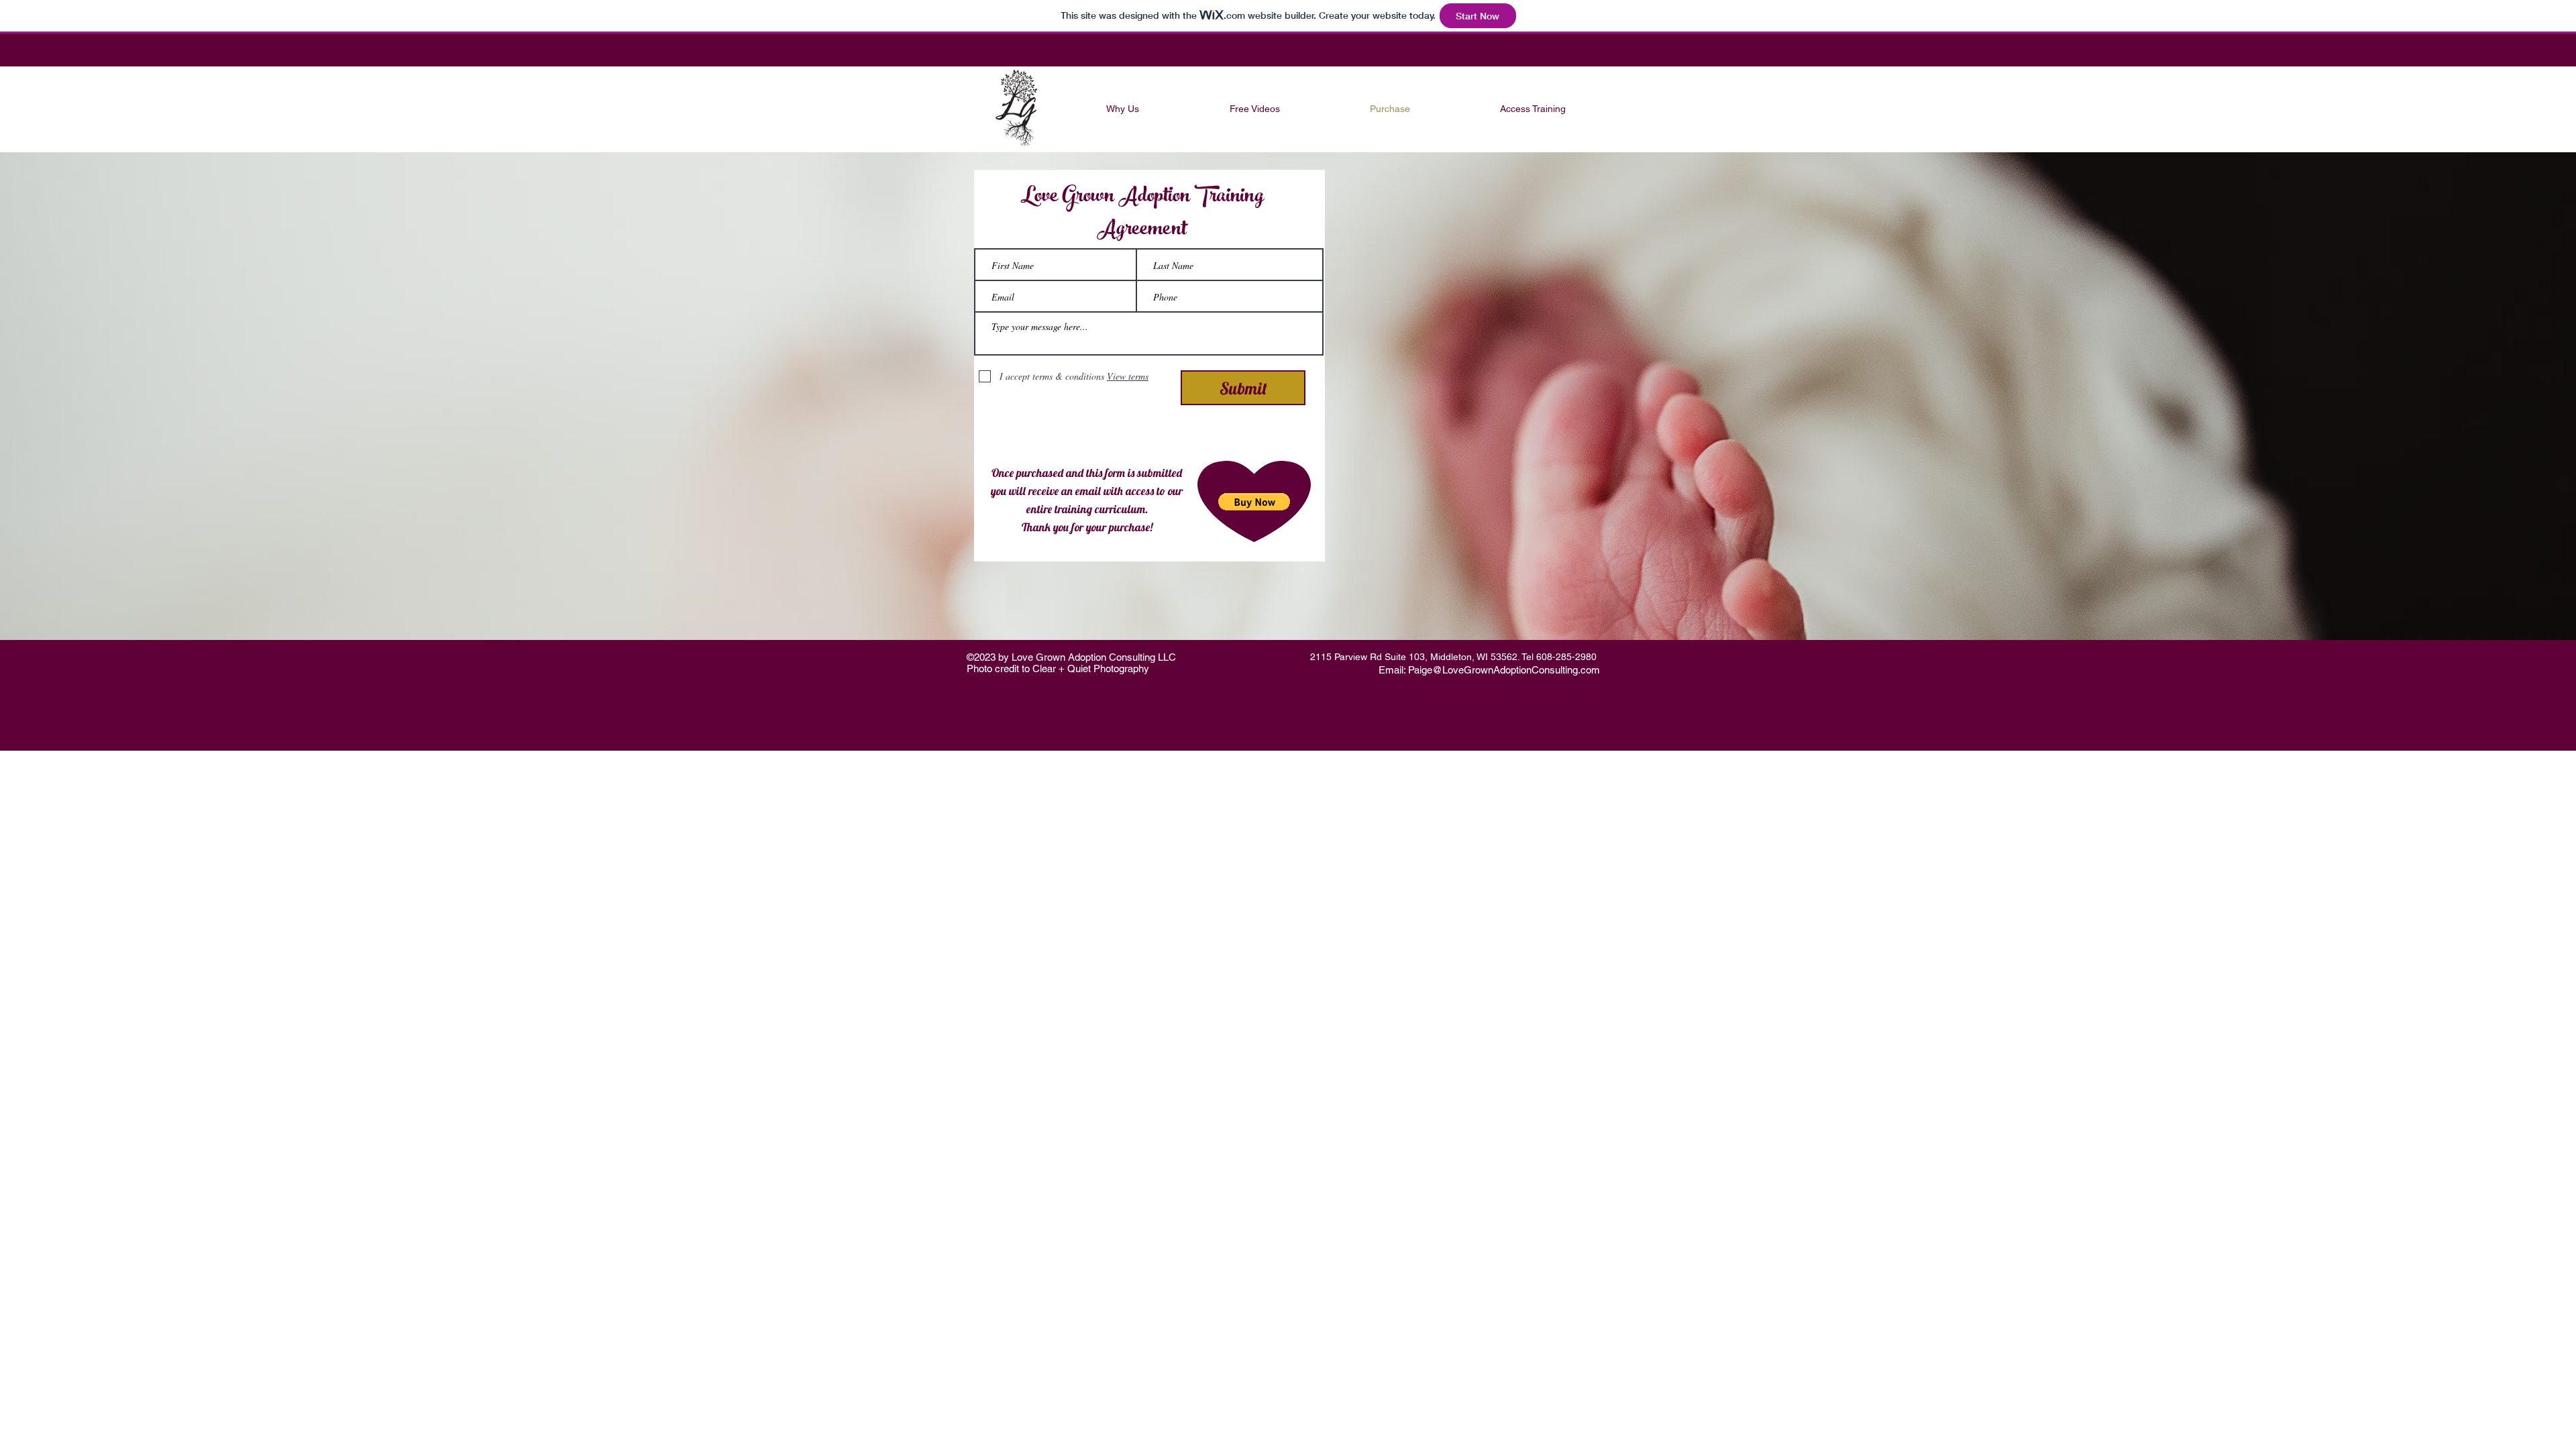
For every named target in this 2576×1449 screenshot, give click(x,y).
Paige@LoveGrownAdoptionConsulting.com (1504, 670)
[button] (1254, 502)
